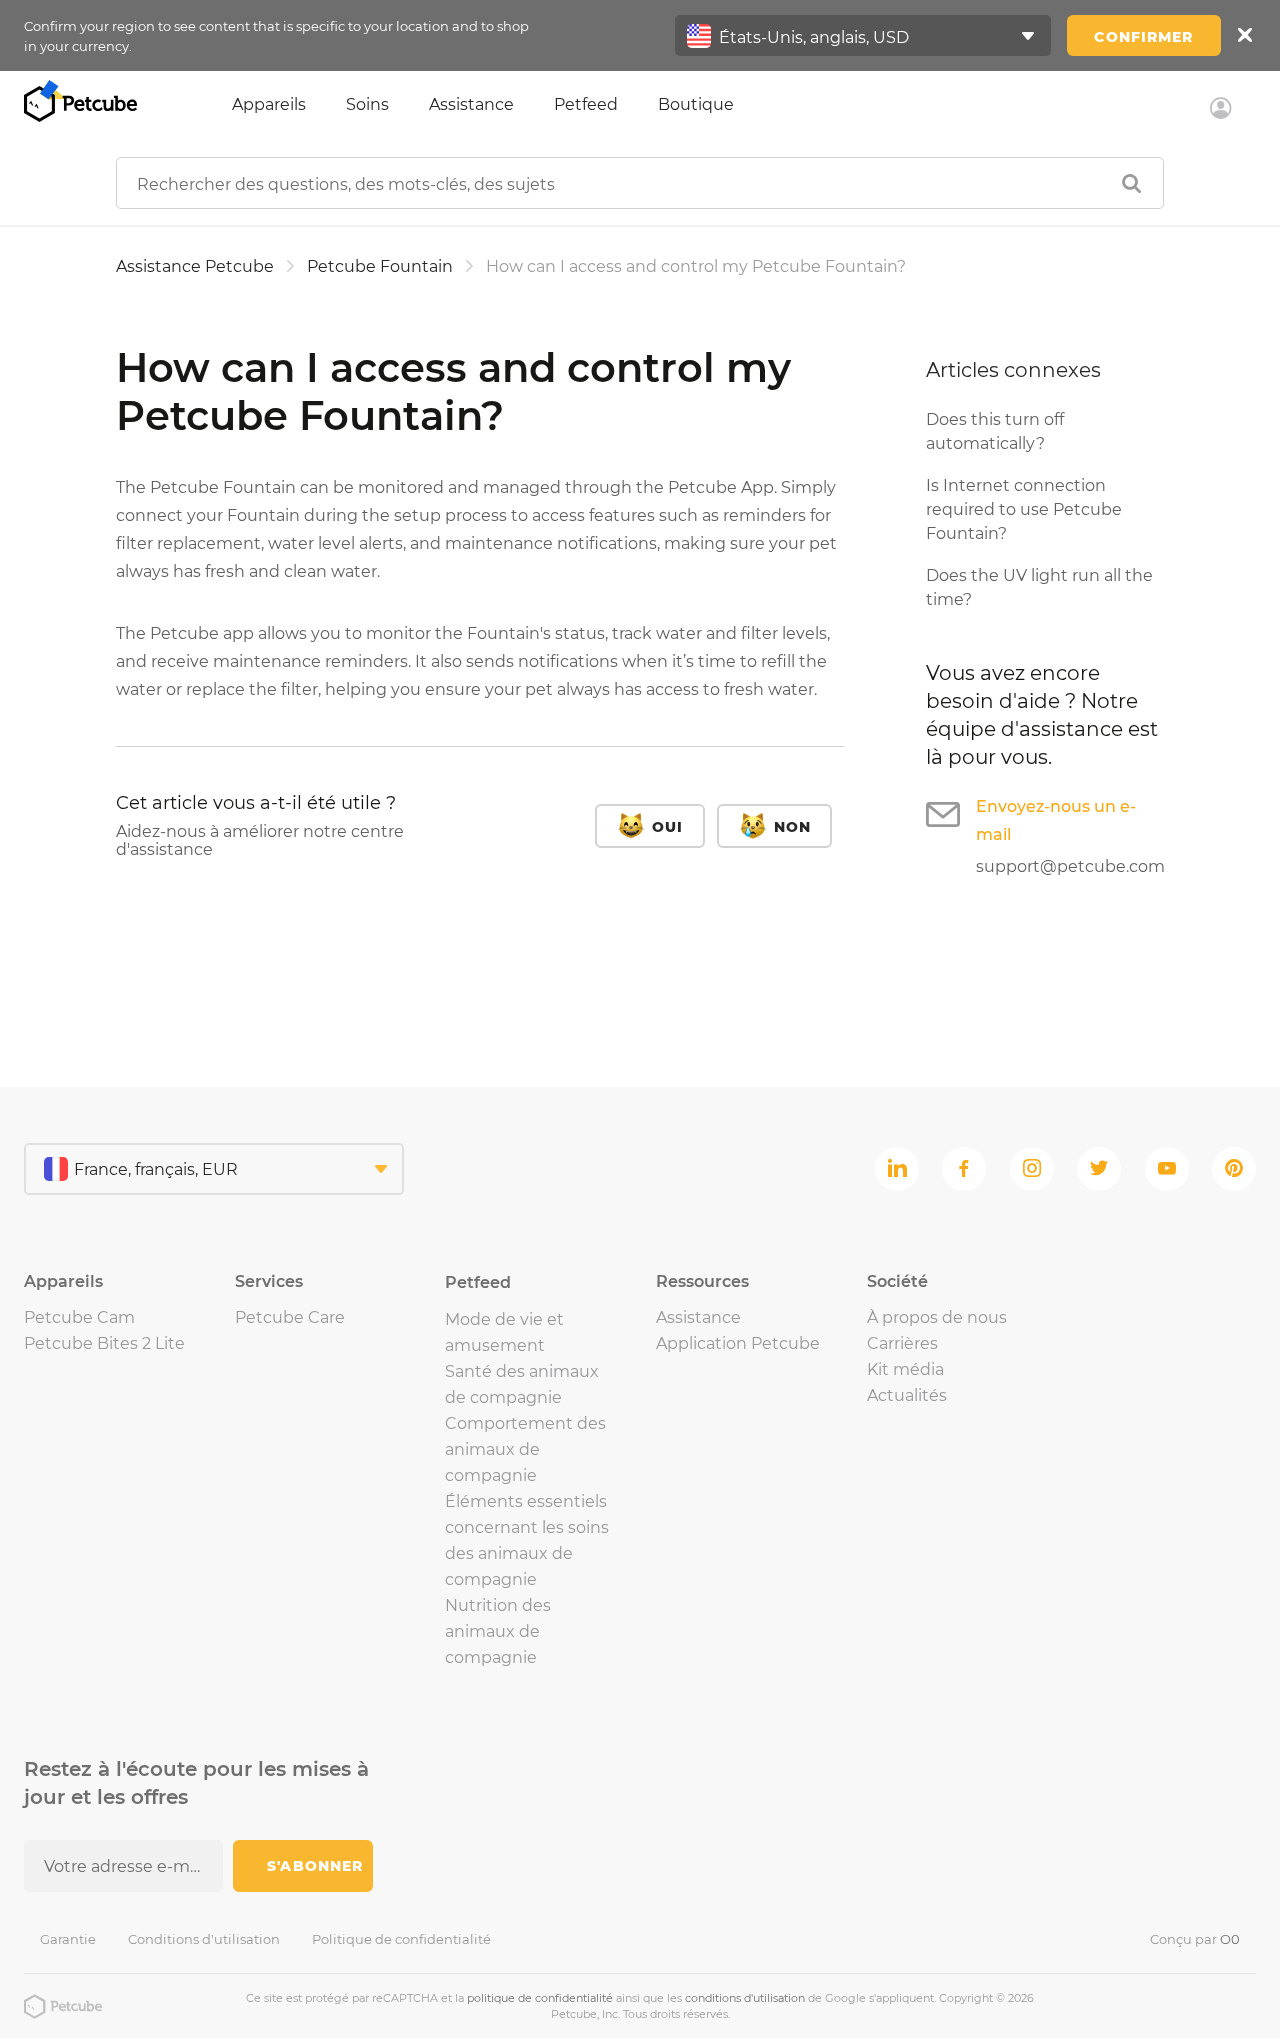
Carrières (902, 1343)
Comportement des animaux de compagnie (525, 1449)
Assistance (471, 104)
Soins (367, 104)
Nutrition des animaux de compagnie (498, 1631)
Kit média (905, 1369)
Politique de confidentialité (401, 1939)
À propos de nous (937, 1317)
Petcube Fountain (380, 266)
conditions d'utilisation (745, 1998)
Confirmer (1143, 37)
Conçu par (1195, 1939)
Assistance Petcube (195, 266)
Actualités (907, 1395)
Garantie (68, 1939)
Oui (667, 827)
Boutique (696, 104)
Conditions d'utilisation (204, 1939)
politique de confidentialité (540, 1998)
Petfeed (586, 104)
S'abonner (315, 1866)
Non (792, 827)
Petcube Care (290, 1317)
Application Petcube (738, 1343)
